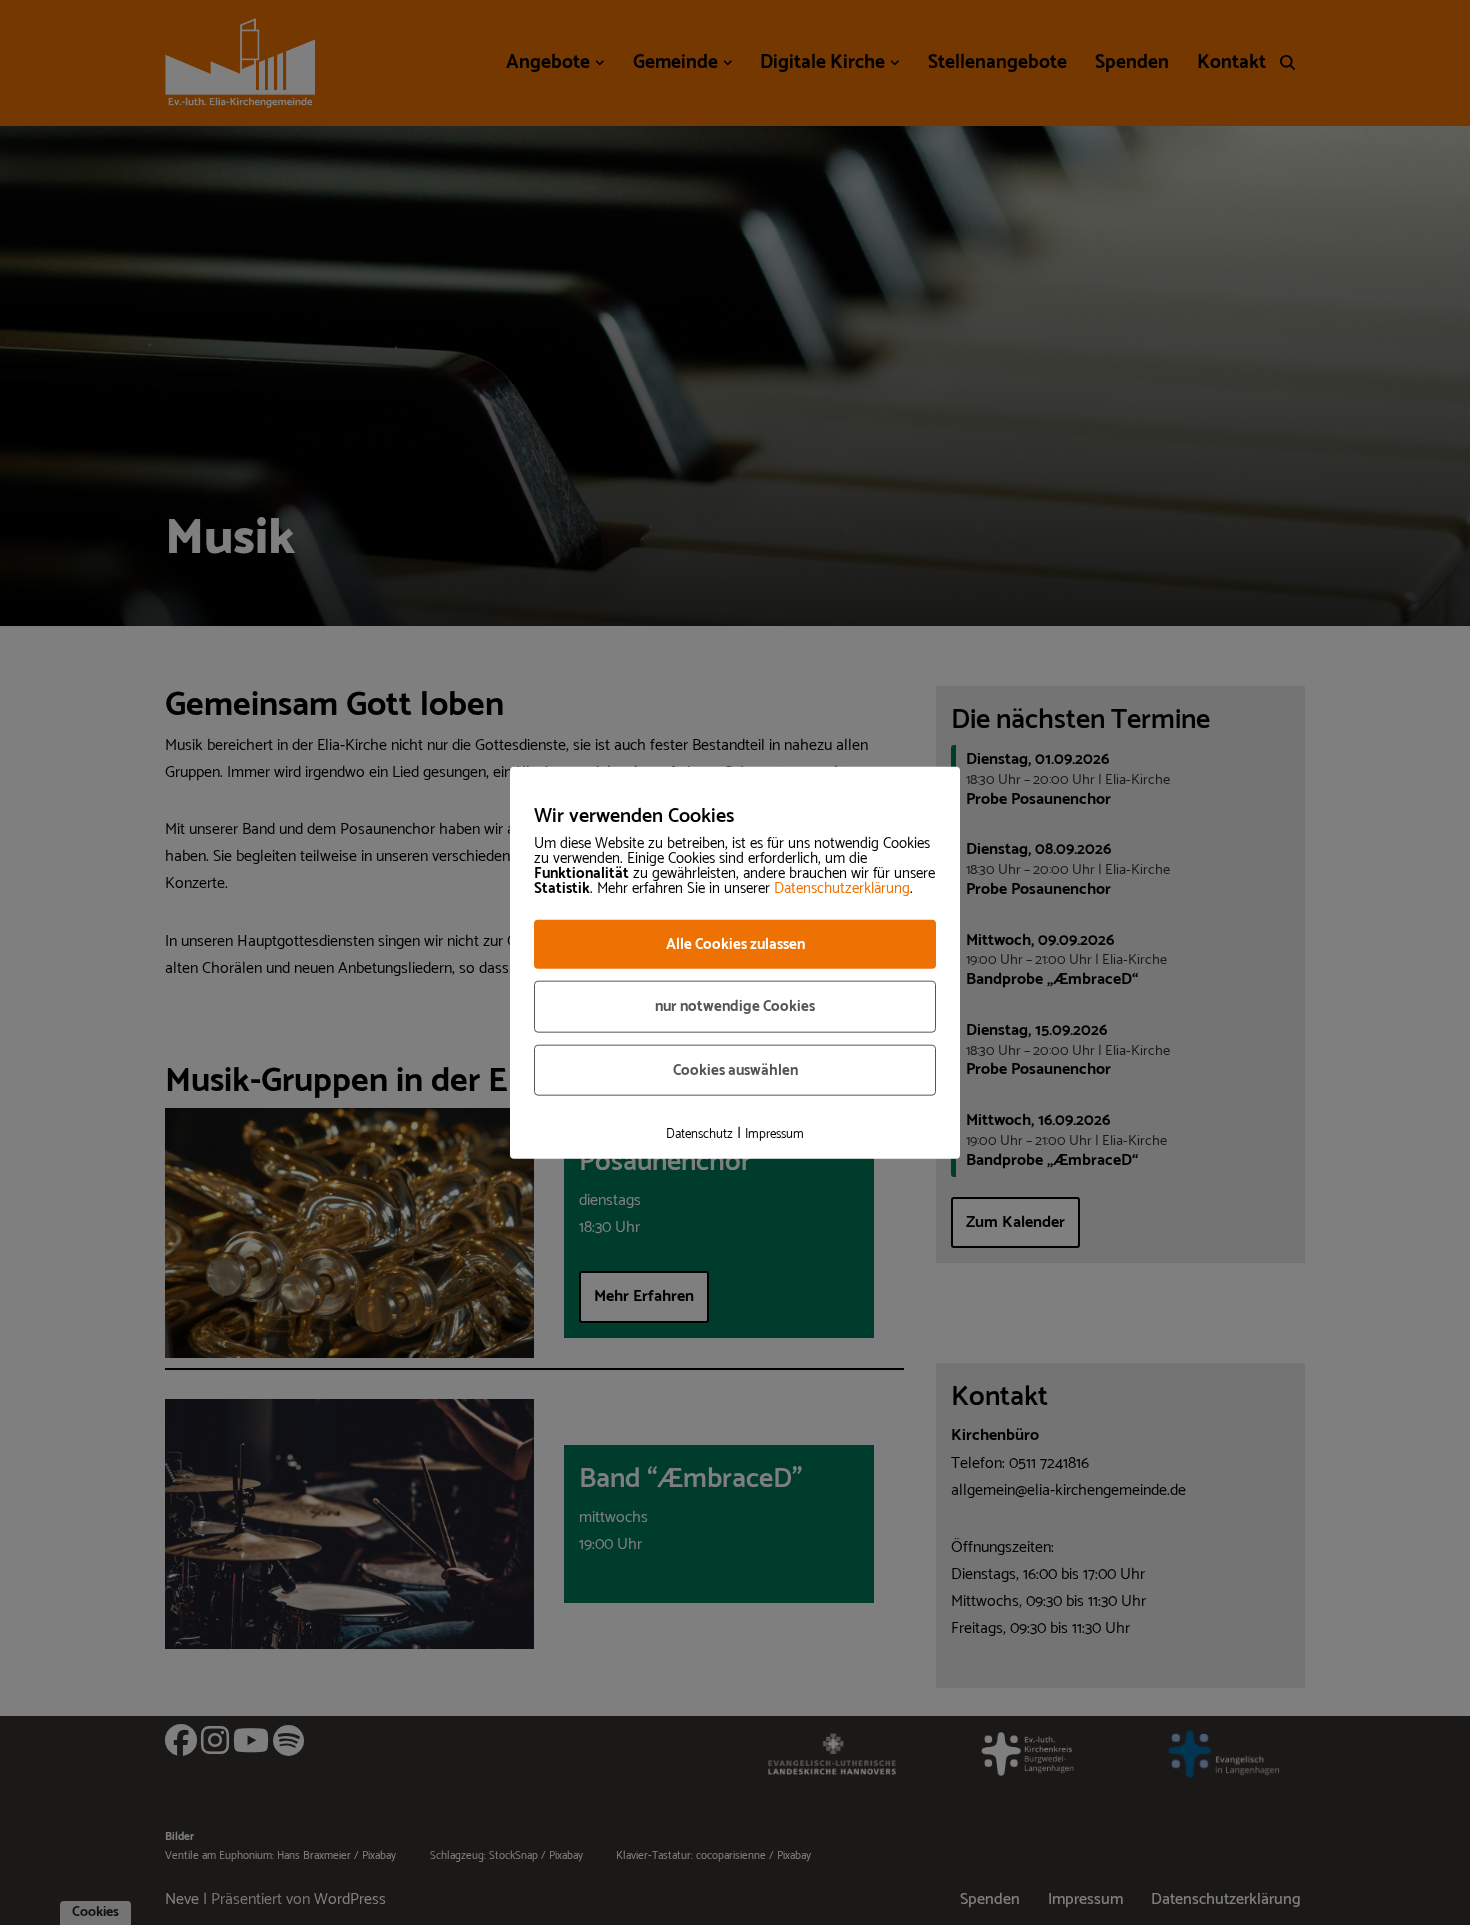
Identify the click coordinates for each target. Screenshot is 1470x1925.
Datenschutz (699, 1134)
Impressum (774, 1134)
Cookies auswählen (735, 1069)
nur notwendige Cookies (735, 1006)
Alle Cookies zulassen (735, 943)
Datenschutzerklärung (842, 887)
